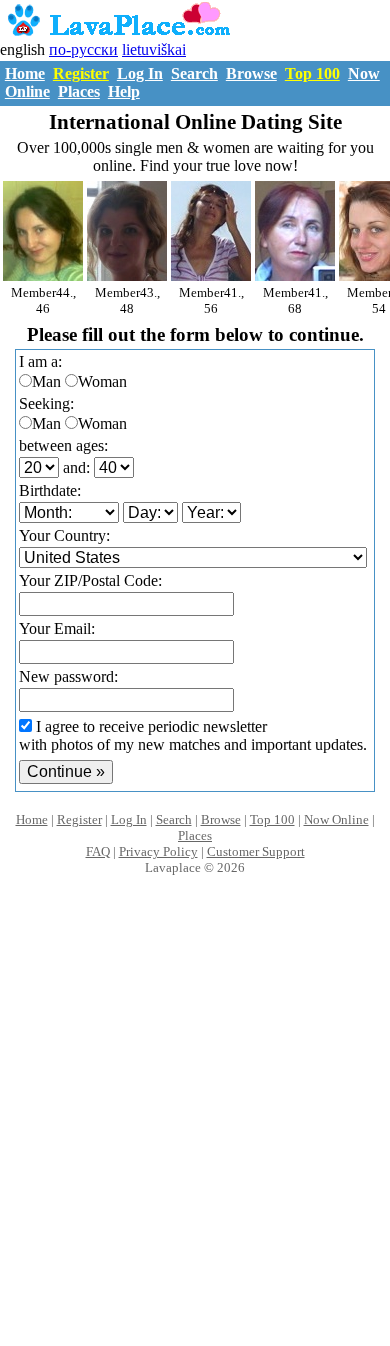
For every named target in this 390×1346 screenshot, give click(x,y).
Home (25, 73)
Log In (140, 73)
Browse (251, 73)
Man (46, 381)
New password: (68, 676)
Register (81, 73)
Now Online (336, 819)
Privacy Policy (158, 851)
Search (194, 73)
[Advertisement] (195, 1132)
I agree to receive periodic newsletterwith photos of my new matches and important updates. (193, 735)
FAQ (98, 851)
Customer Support (256, 851)
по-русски (83, 49)
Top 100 (312, 73)
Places (79, 91)
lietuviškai (154, 49)
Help (124, 91)
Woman (102, 381)
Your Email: (57, 628)
